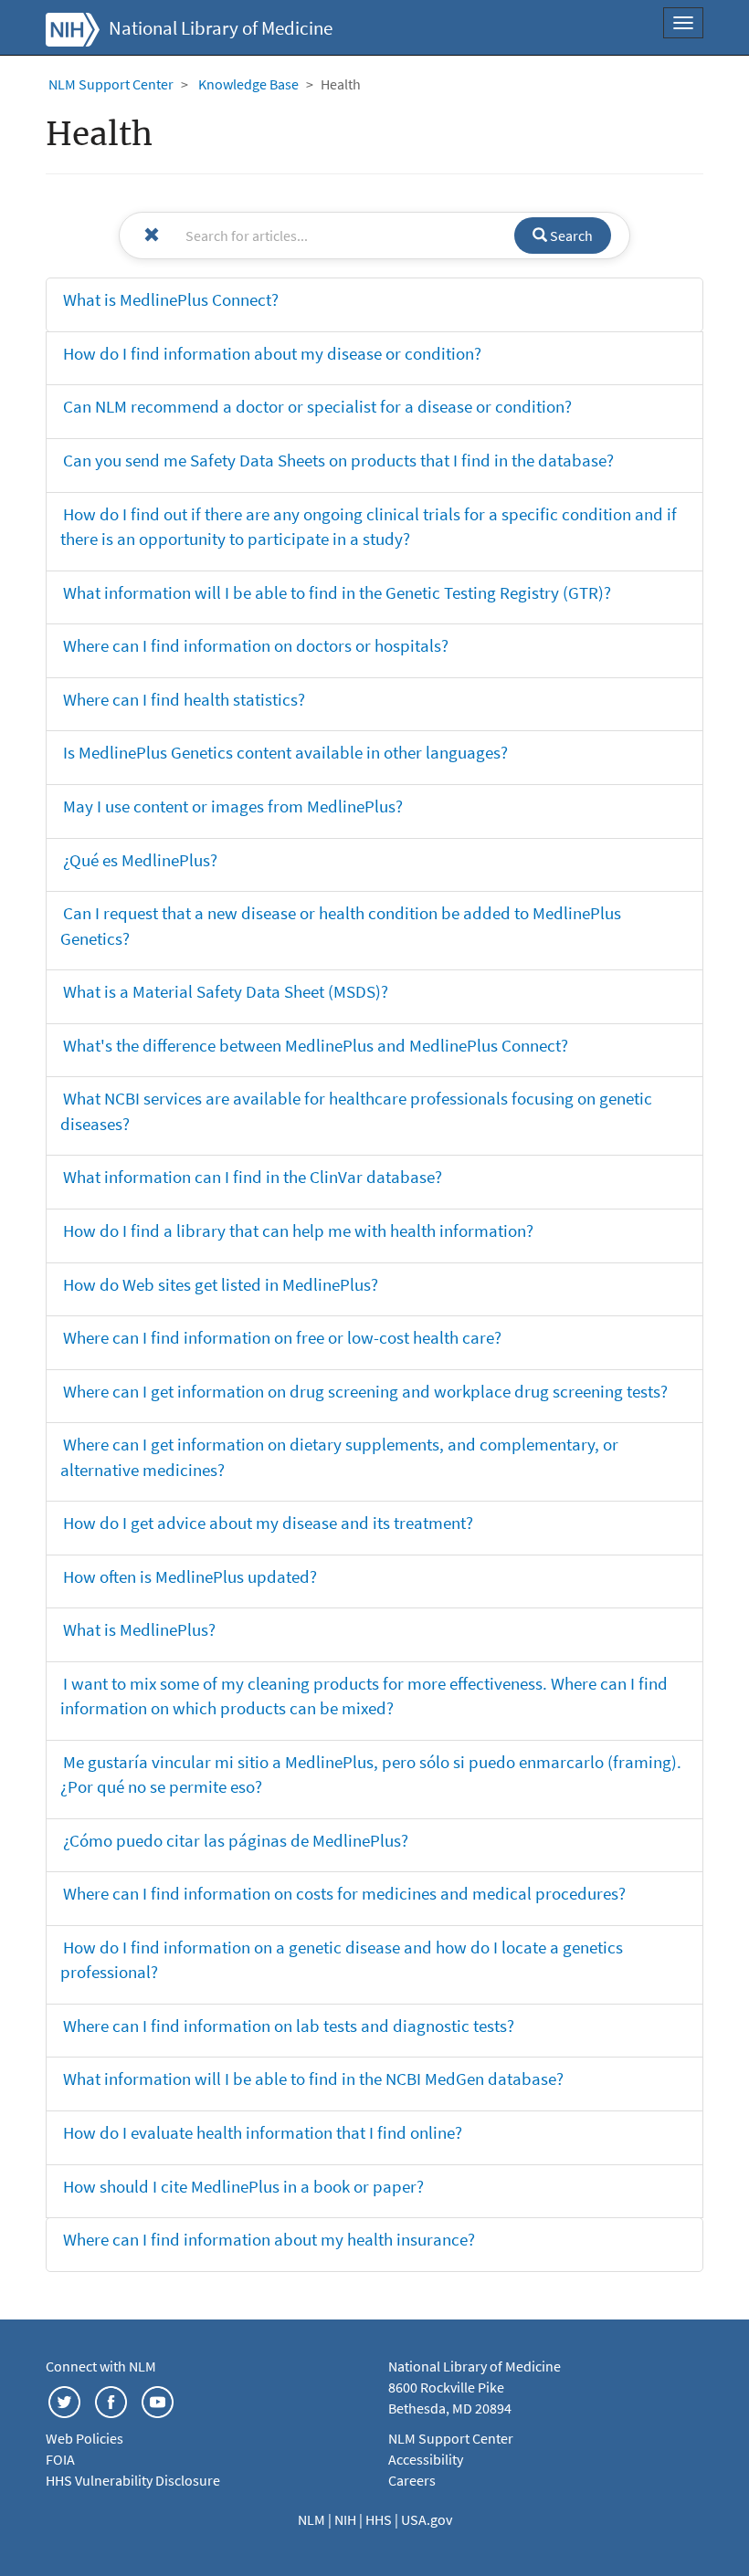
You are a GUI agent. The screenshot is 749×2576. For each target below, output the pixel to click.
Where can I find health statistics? (184, 699)
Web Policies (84, 2438)
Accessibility (426, 2459)
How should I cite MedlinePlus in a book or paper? (243, 2186)
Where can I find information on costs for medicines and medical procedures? (344, 1893)
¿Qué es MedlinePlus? (140, 860)
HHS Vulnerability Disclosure (133, 2480)
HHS (380, 2519)
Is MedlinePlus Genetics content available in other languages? (285, 752)
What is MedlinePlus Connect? (171, 299)
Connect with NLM (101, 2366)
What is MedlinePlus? (139, 1629)
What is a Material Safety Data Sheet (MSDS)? (226, 991)
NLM (313, 2519)
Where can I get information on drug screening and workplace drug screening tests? (365, 1391)
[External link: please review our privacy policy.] (64, 2401)
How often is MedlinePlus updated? (190, 1576)
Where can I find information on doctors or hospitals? (256, 645)
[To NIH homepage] (73, 27)
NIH (347, 2519)
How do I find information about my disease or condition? (272, 353)
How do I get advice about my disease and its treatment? (268, 1523)
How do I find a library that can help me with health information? (298, 1230)
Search (570, 236)
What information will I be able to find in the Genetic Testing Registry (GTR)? (337, 592)
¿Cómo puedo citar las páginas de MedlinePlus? (236, 1840)
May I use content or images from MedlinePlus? (233, 806)
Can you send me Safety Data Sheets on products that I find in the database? (338, 460)
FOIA (60, 2459)
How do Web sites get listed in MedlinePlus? (221, 1284)
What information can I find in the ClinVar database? (253, 1177)
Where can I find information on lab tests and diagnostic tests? (289, 2026)
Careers (412, 2480)
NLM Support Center (111, 84)
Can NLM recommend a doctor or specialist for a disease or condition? (317, 406)
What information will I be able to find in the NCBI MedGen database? (313, 2079)
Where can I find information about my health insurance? (269, 2239)
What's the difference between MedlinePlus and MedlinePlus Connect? (316, 1045)
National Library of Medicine (221, 28)
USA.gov (427, 2519)
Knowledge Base (248, 84)
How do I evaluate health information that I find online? (263, 2132)
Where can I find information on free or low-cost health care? (282, 1337)
